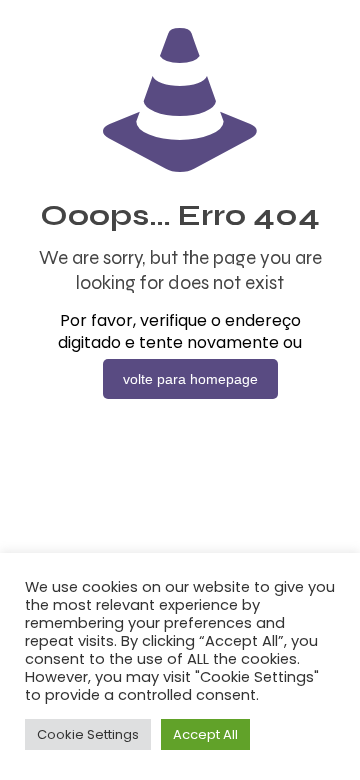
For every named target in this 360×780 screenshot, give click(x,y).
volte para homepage (190, 379)
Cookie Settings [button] (88, 734)
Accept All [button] (205, 734)
